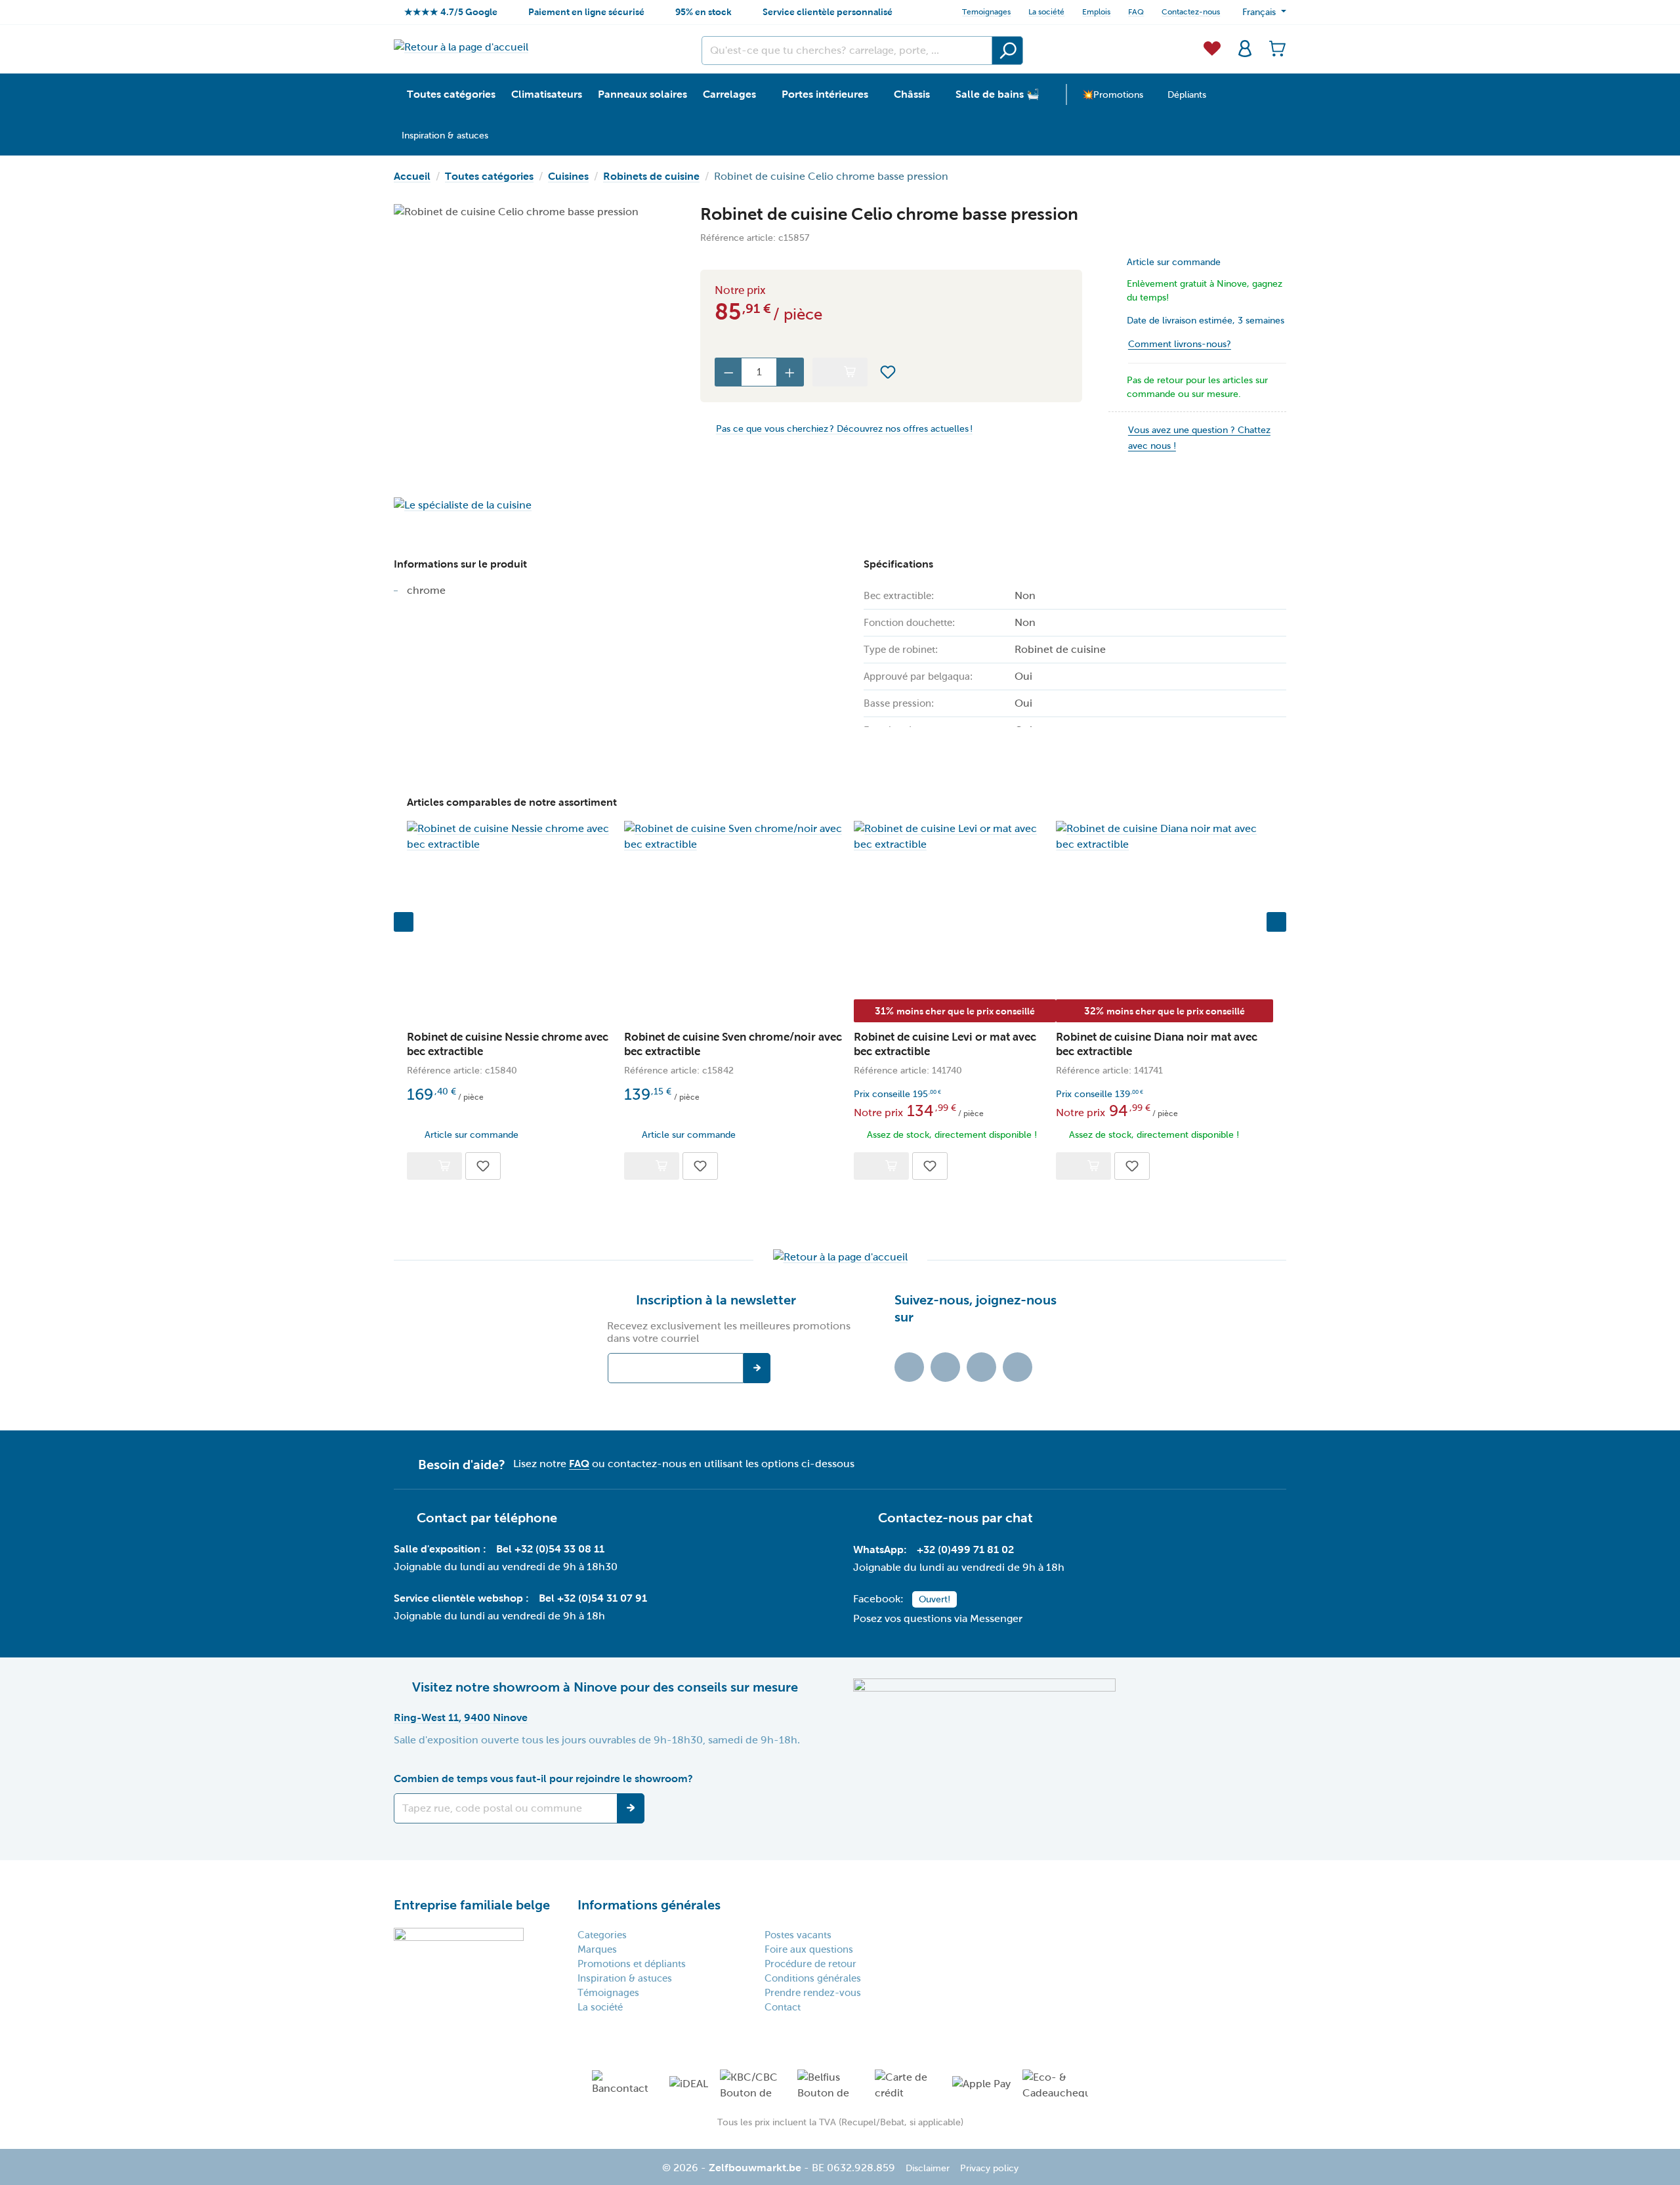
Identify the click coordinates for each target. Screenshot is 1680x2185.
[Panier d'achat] (1274, 47)
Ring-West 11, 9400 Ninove (461, 1717)
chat (1019, 1518)
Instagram (981, 1367)
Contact (783, 2007)
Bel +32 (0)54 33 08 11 (550, 1549)
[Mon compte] (1245, 47)
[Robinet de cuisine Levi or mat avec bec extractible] (955, 837)
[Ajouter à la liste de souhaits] (888, 372)
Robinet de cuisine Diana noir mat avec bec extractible (1157, 1044)
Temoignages (986, 12)
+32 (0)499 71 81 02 (965, 1550)
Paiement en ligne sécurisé (586, 12)
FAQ (1136, 12)
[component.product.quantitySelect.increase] (790, 372)
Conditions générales (813, 1978)
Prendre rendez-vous (813, 1993)
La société (1046, 12)
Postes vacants (798, 1935)
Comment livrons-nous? (1180, 344)
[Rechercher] (1007, 51)
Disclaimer (928, 2168)
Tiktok (909, 1367)
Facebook (945, 1367)
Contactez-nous (1191, 12)
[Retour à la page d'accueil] (461, 47)
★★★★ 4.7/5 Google (451, 12)
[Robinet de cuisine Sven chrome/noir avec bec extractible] (739, 837)
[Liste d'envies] (1212, 47)
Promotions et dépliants (632, 1964)
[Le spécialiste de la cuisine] (534, 505)
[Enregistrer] (631, 1808)
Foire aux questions (809, 1949)
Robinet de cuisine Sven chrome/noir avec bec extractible (733, 1044)
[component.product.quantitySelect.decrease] (728, 372)
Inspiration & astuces (625, 1978)
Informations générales (649, 1905)
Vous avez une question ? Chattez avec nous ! (1199, 438)
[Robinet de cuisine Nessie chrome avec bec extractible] (515, 837)
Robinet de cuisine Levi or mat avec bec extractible (945, 1044)
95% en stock (703, 12)
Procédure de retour (810, 1964)
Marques (597, 1949)
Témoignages (608, 1993)
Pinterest (1018, 1367)
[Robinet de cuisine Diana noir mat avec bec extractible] (1165, 837)
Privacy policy (989, 2168)
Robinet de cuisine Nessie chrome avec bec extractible (508, 1044)
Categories (602, 1935)
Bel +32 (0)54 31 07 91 (593, 1598)
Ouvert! (934, 1599)
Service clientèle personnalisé (828, 12)
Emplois (1096, 12)
